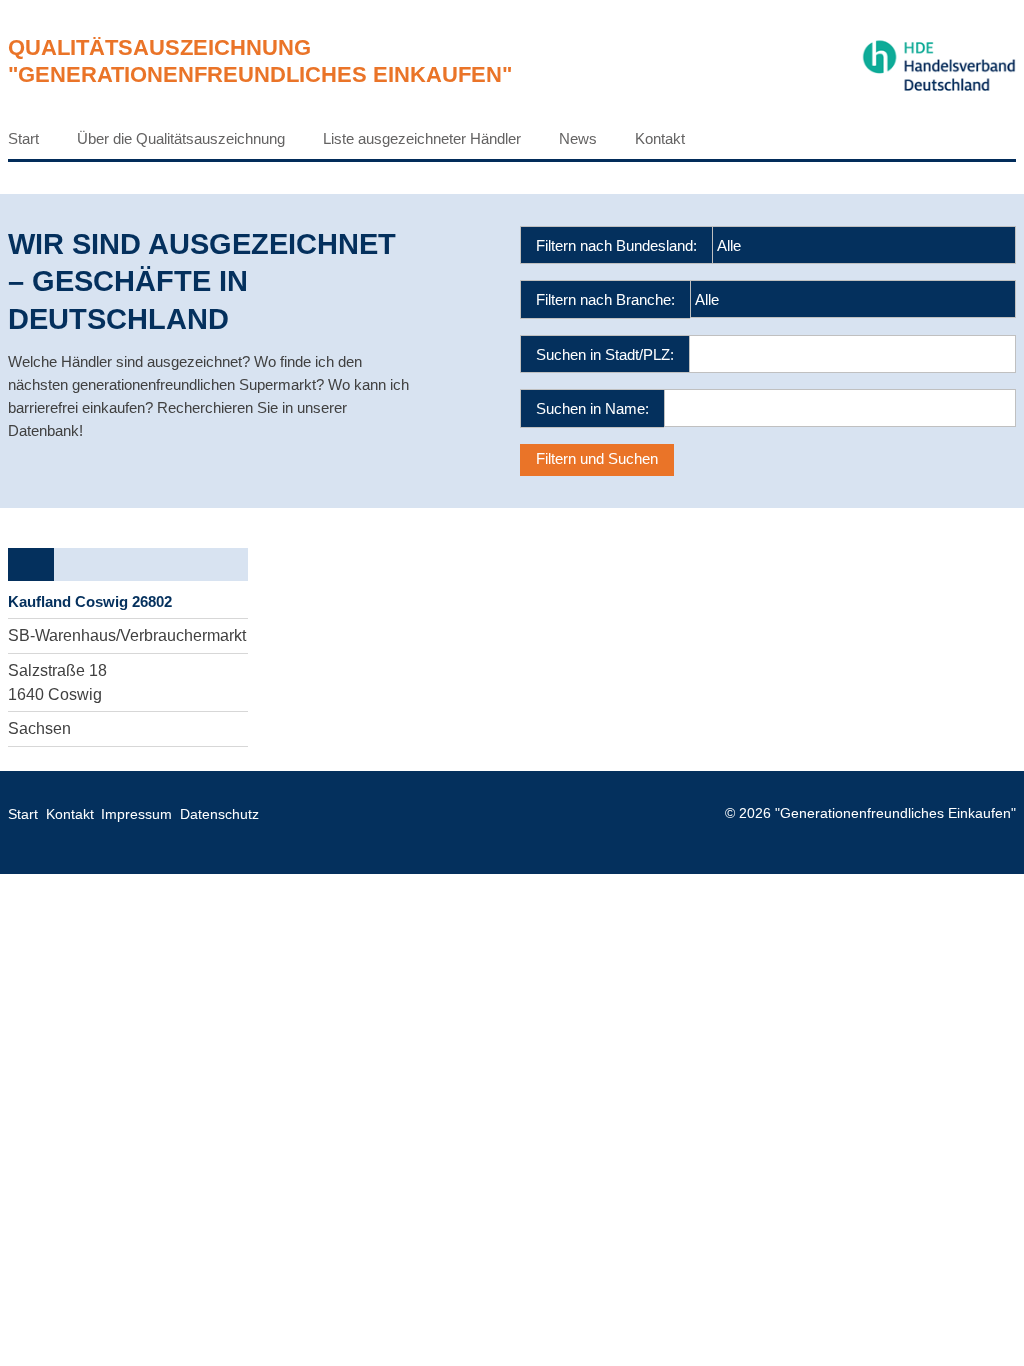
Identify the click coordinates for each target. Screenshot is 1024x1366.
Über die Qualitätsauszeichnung (181, 138)
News (578, 138)
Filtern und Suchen (597, 458)
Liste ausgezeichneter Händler (422, 138)
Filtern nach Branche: (605, 299)
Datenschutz (219, 814)
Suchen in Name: (592, 408)
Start (23, 138)
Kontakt (660, 138)
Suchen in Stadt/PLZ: (605, 354)
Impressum (136, 814)
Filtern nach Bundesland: (616, 245)
